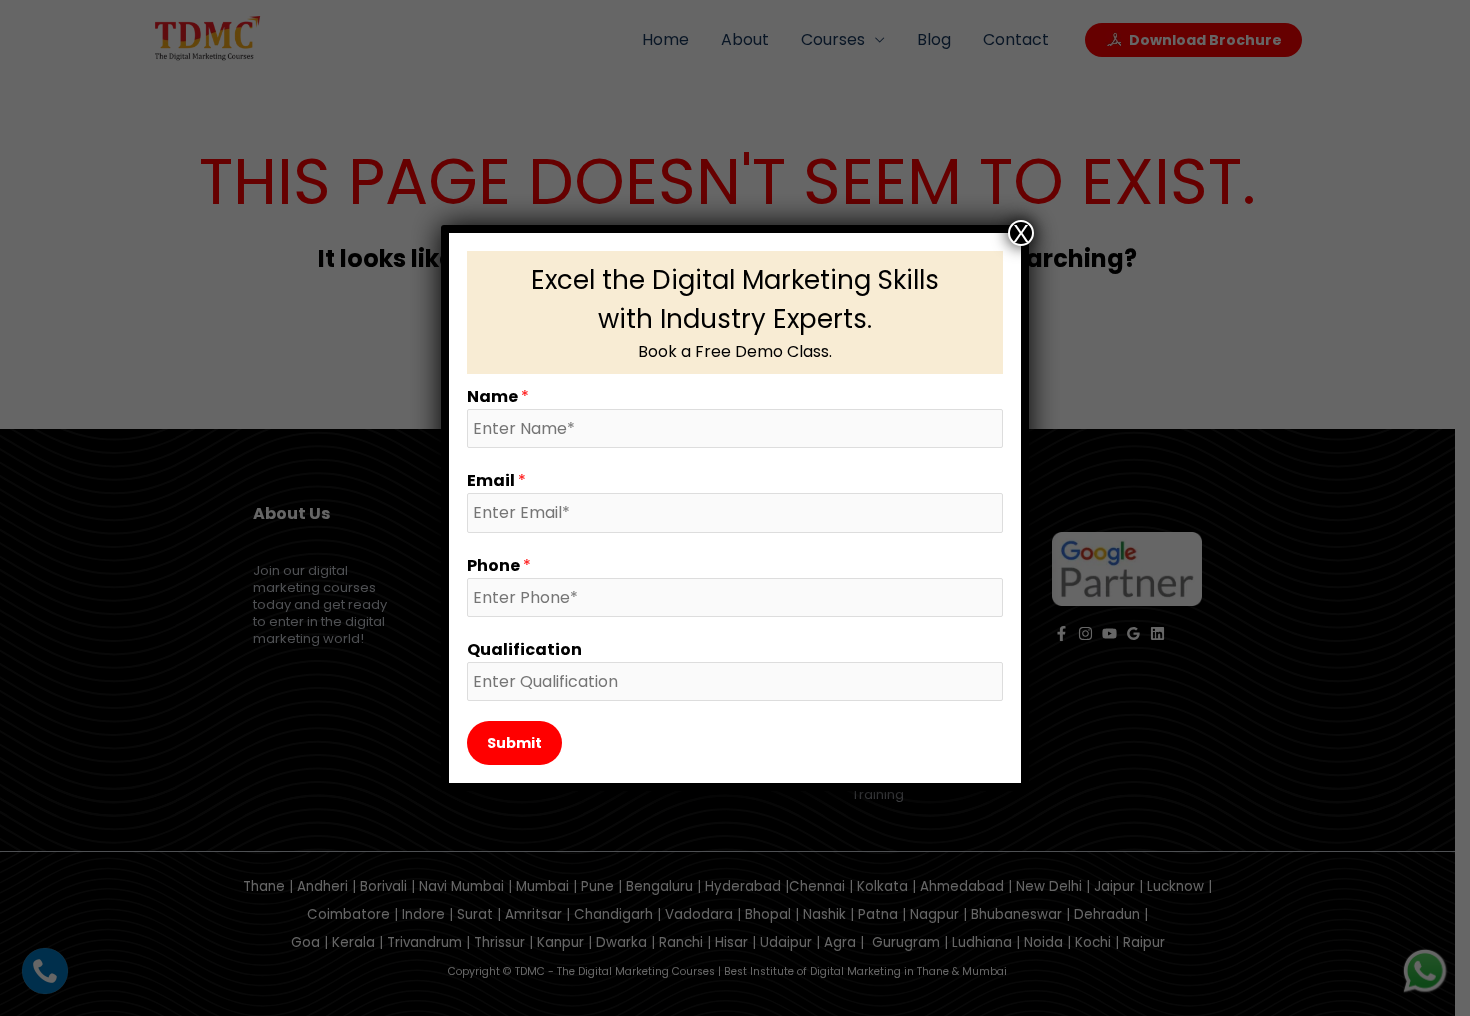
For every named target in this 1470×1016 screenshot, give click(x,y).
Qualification (524, 649)
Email (496, 480)
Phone (499, 565)
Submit (514, 743)
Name (498, 396)
